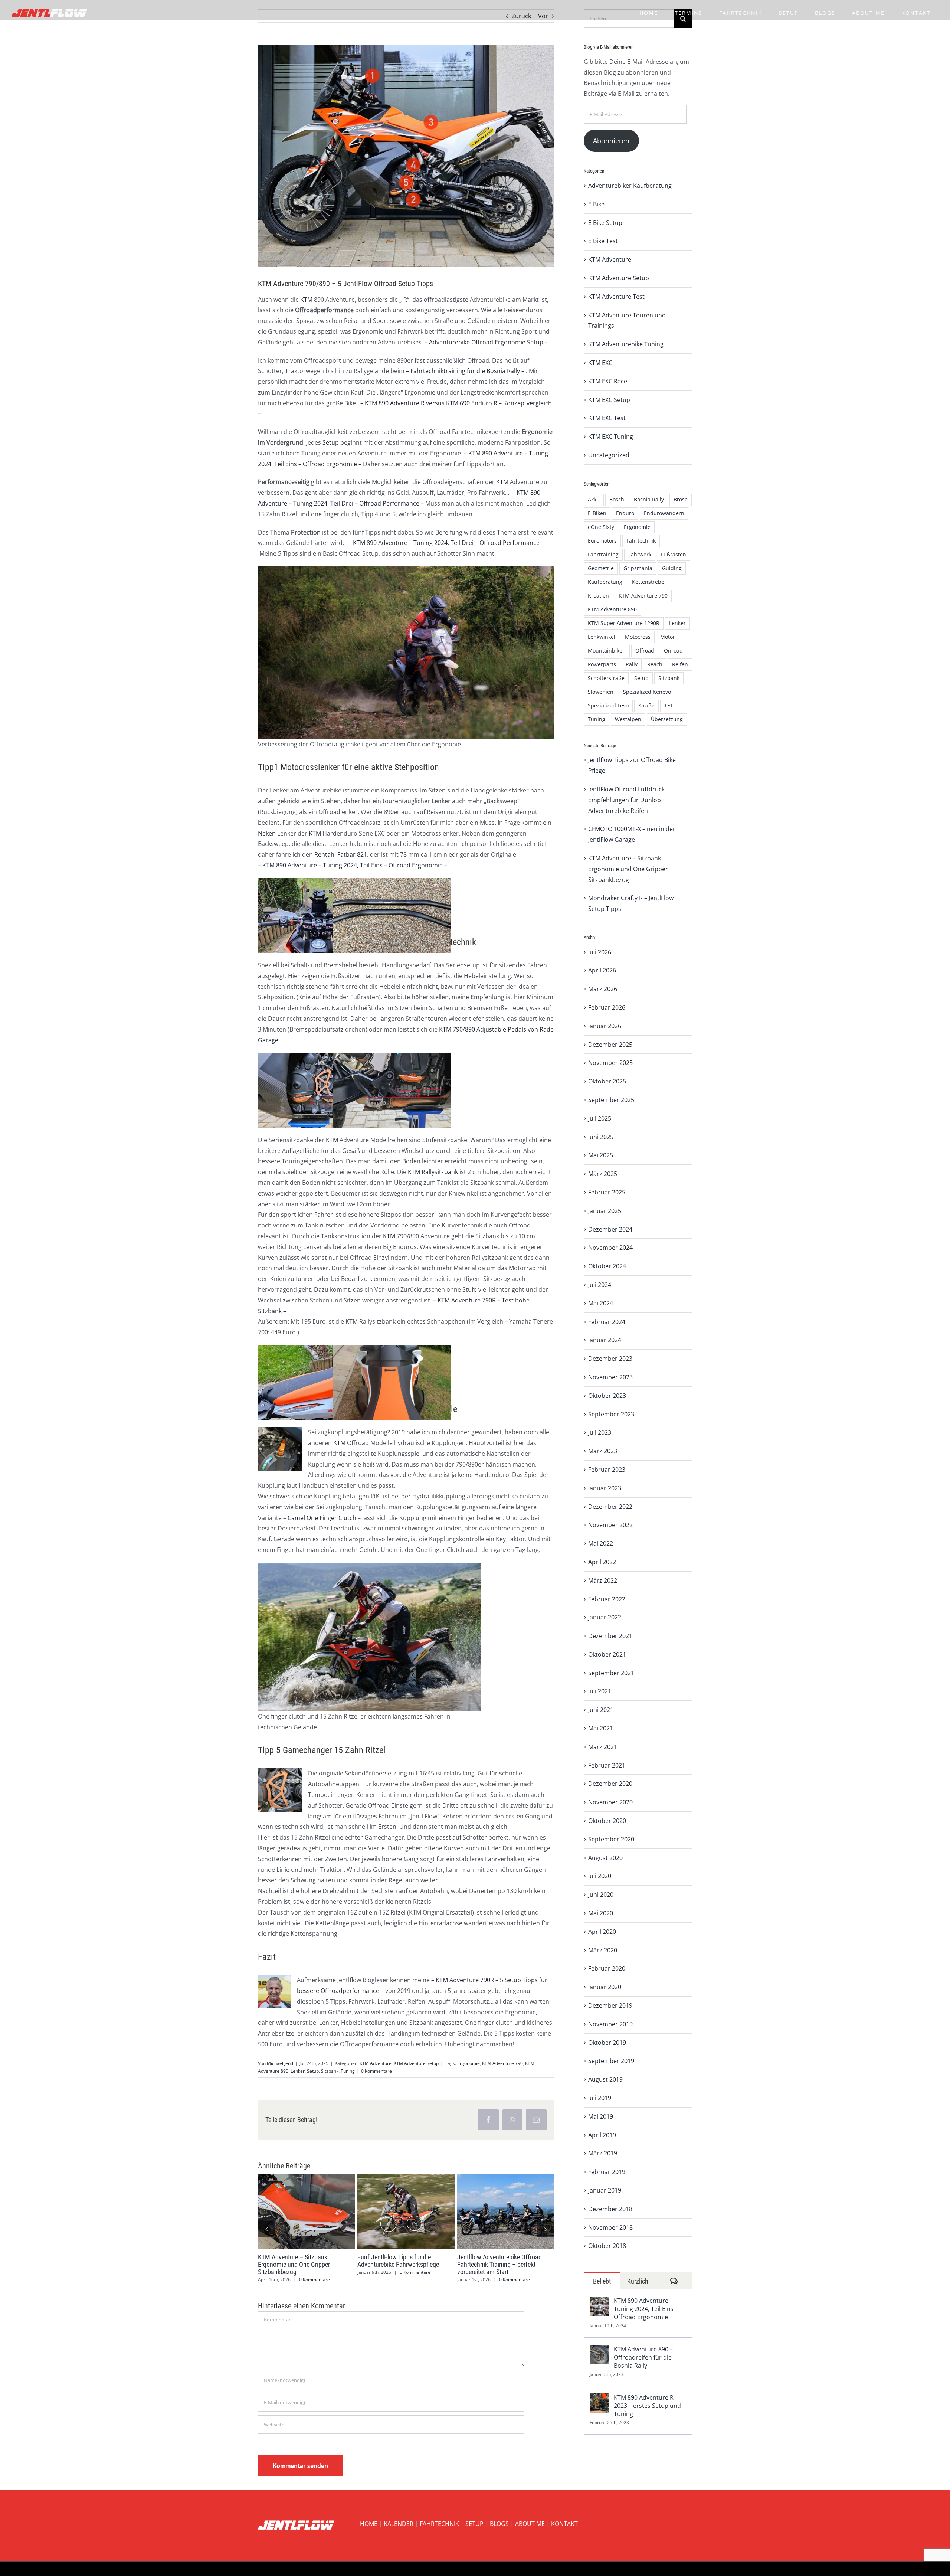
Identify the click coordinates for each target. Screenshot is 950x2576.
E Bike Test (603, 241)
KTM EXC (600, 363)
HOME (369, 2524)
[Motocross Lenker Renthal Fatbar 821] (318, 883)
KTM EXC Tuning (611, 437)
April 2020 (602, 1932)
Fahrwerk (640, 554)
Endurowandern (664, 513)
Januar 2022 (605, 1617)
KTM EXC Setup (609, 400)
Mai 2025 (601, 1155)
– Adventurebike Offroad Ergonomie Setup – (486, 342)
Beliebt (602, 2281)
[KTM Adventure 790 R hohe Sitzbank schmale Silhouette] (392, 1350)
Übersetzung (667, 719)
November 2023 (610, 1377)
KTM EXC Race (608, 381)
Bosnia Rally (649, 499)
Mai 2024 (601, 1303)
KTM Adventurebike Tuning (626, 344)
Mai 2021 (601, 1728)
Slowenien (601, 692)
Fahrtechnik (641, 541)
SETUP (474, 2524)
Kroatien (598, 596)
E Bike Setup (605, 223)
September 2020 (611, 1839)
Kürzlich (638, 2281)
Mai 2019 (601, 2116)
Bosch (617, 499)
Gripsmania (638, 568)
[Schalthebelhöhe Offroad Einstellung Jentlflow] (318, 1058)
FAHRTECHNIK (439, 2524)
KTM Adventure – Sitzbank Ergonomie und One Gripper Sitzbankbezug (293, 2211)
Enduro (625, 513)
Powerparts (602, 664)
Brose (681, 499)
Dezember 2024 (610, 1229)
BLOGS (499, 2524)
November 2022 (610, 1525)
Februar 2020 (607, 1968)
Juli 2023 (600, 1432)
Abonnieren (611, 141)
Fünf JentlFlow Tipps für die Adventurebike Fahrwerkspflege (392, 2211)
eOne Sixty (601, 527)
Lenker (298, 2071)
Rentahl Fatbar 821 (341, 854)
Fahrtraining (603, 554)
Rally (632, 664)
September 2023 (611, 1414)
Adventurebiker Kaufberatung (630, 186)
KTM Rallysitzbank (433, 1172)
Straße (646, 705)
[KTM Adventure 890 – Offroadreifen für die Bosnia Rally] (599, 2350)
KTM (306, 300)
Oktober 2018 (607, 2246)
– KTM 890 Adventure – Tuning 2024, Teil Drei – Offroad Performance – (445, 543)
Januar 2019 (605, 2190)
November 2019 (610, 2024)
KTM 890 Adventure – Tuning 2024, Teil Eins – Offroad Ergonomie (646, 2309)
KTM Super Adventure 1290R (624, 623)
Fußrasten (674, 554)
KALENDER (399, 2524)
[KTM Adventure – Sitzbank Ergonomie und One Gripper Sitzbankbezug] (306, 2211)
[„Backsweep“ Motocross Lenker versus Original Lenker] (392, 883)
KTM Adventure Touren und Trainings (627, 321)
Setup (331, 442)
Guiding (672, 568)
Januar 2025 (605, 1211)
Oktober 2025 (607, 1081)
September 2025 (611, 1100)
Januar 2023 (605, 1488)
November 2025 (610, 1063)
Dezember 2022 (610, 1507)
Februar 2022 (607, 1599)
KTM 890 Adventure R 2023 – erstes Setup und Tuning (647, 2406)
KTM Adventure (376, 2063)
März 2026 (603, 989)
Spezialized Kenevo (647, 692)
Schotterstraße (606, 678)
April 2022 (602, 1562)
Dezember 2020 (610, 1784)
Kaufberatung (605, 582)
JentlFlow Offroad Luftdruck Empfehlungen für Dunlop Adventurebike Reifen (626, 800)
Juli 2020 (600, 1876)
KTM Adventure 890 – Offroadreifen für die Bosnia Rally (643, 2357)
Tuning (348, 2071)
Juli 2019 (600, 2098)
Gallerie (320, 2211)
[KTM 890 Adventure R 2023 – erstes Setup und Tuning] (599, 2399)
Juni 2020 (601, 1895)
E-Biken (597, 513)
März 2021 (603, 1747)
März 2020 (603, 1950)
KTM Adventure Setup (416, 2063)
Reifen (680, 664)
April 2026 (602, 970)
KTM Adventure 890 (612, 609)
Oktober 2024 (607, 1266)
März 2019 (603, 2153)
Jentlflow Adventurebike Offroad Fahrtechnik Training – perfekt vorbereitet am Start (492, 2211)
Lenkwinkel (602, 637)
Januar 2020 (605, 1987)
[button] (266, 2229)
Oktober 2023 (607, 1396)
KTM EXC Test (607, 418)
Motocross (638, 637)
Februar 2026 (607, 1007)
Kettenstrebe (648, 582)
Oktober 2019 (607, 2043)
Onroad (673, 650)
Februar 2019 (607, 2172)
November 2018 (610, 2227)
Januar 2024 (605, 1340)
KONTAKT (564, 2524)
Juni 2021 (601, 1710)
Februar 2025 (607, 1192)
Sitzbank (330, 2071)
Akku (594, 499)
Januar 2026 (605, 1026)
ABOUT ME (530, 2524)
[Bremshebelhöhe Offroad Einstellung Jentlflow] (392, 1058)
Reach (655, 664)
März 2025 (603, 1174)
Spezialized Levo (608, 705)
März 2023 (603, 1451)
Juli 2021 (600, 1691)
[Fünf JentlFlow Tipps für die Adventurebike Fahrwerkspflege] (406, 2211)
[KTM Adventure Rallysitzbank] (318, 1350)
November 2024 (610, 1248)
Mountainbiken (607, 650)
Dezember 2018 (610, 2209)
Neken (267, 833)
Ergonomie (469, 2063)
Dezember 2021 (610, 1636)
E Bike (596, 204)
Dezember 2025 (610, 1045)
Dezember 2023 (610, 1359)
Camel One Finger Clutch (322, 1518)
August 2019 (605, 2079)
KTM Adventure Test (616, 297)
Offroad (645, 650)
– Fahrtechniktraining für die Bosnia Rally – (465, 371)
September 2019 (611, 2061)
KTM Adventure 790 (502, 2063)
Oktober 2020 (607, 1821)
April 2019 (602, 2135)
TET (669, 705)
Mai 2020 (601, 1913)
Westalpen (628, 719)
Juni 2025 (601, 1137)
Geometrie (601, 568)
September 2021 (611, 1673)
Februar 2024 (607, 1322)
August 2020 (605, 1858)
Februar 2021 (607, 1765)
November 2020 (610, 1802)
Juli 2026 (600, 952)
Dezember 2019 (610, 2005)
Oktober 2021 (607, 1654)
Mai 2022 (601, 1543)
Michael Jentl (280, 2063)
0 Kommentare (376, 2071)
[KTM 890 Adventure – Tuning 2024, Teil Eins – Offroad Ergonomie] (599, 2302)
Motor (668, 637)
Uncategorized (609, 455)
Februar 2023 (607, 1470)
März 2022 (603, 1580)
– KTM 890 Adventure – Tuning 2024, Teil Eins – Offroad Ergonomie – (353, 865)
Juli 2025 (600, 1118)
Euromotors (602, 541)
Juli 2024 (600, 1285)
